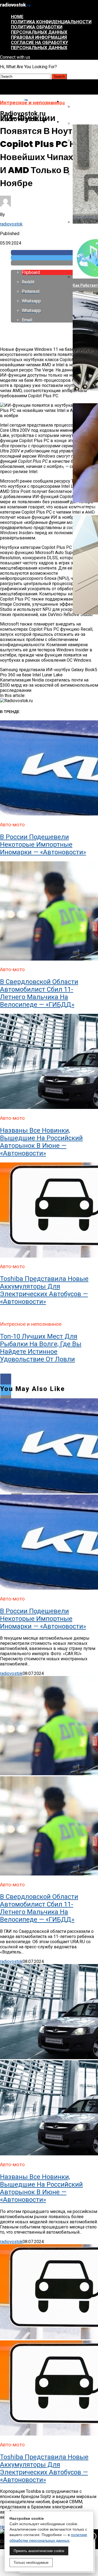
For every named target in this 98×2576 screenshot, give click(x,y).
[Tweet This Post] (54, 258)
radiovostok (11, 224)
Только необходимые (31, 2563)
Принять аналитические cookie (39, 2551)
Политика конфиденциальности (51, 22)
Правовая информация (39, 37)
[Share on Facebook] (54, 253)
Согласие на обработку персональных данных (39, 45)
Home (17, 17)
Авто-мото (74, 122)
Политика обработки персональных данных (39, 30)
